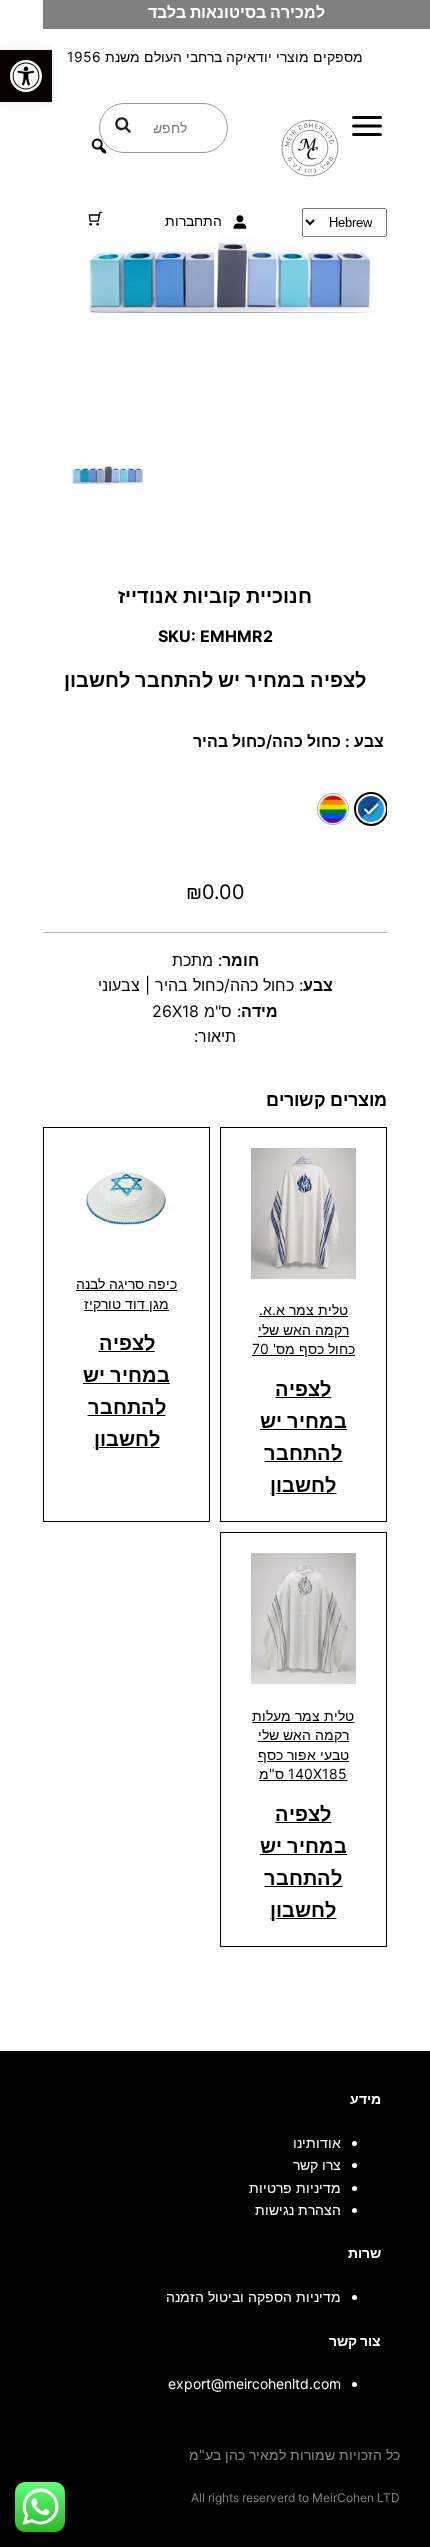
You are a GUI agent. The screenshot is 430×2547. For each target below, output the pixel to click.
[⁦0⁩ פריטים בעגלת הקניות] (95, 218)
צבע (369, 741)
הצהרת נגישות (298, 2209)
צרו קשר (317, 2164)
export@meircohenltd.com (254, 2383)
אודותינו (317, 2142)
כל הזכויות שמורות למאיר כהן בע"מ (294, 2454)
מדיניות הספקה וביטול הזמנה (253, 2296)
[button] (26, 76)
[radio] (371, 809)
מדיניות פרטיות (295, 2187)
